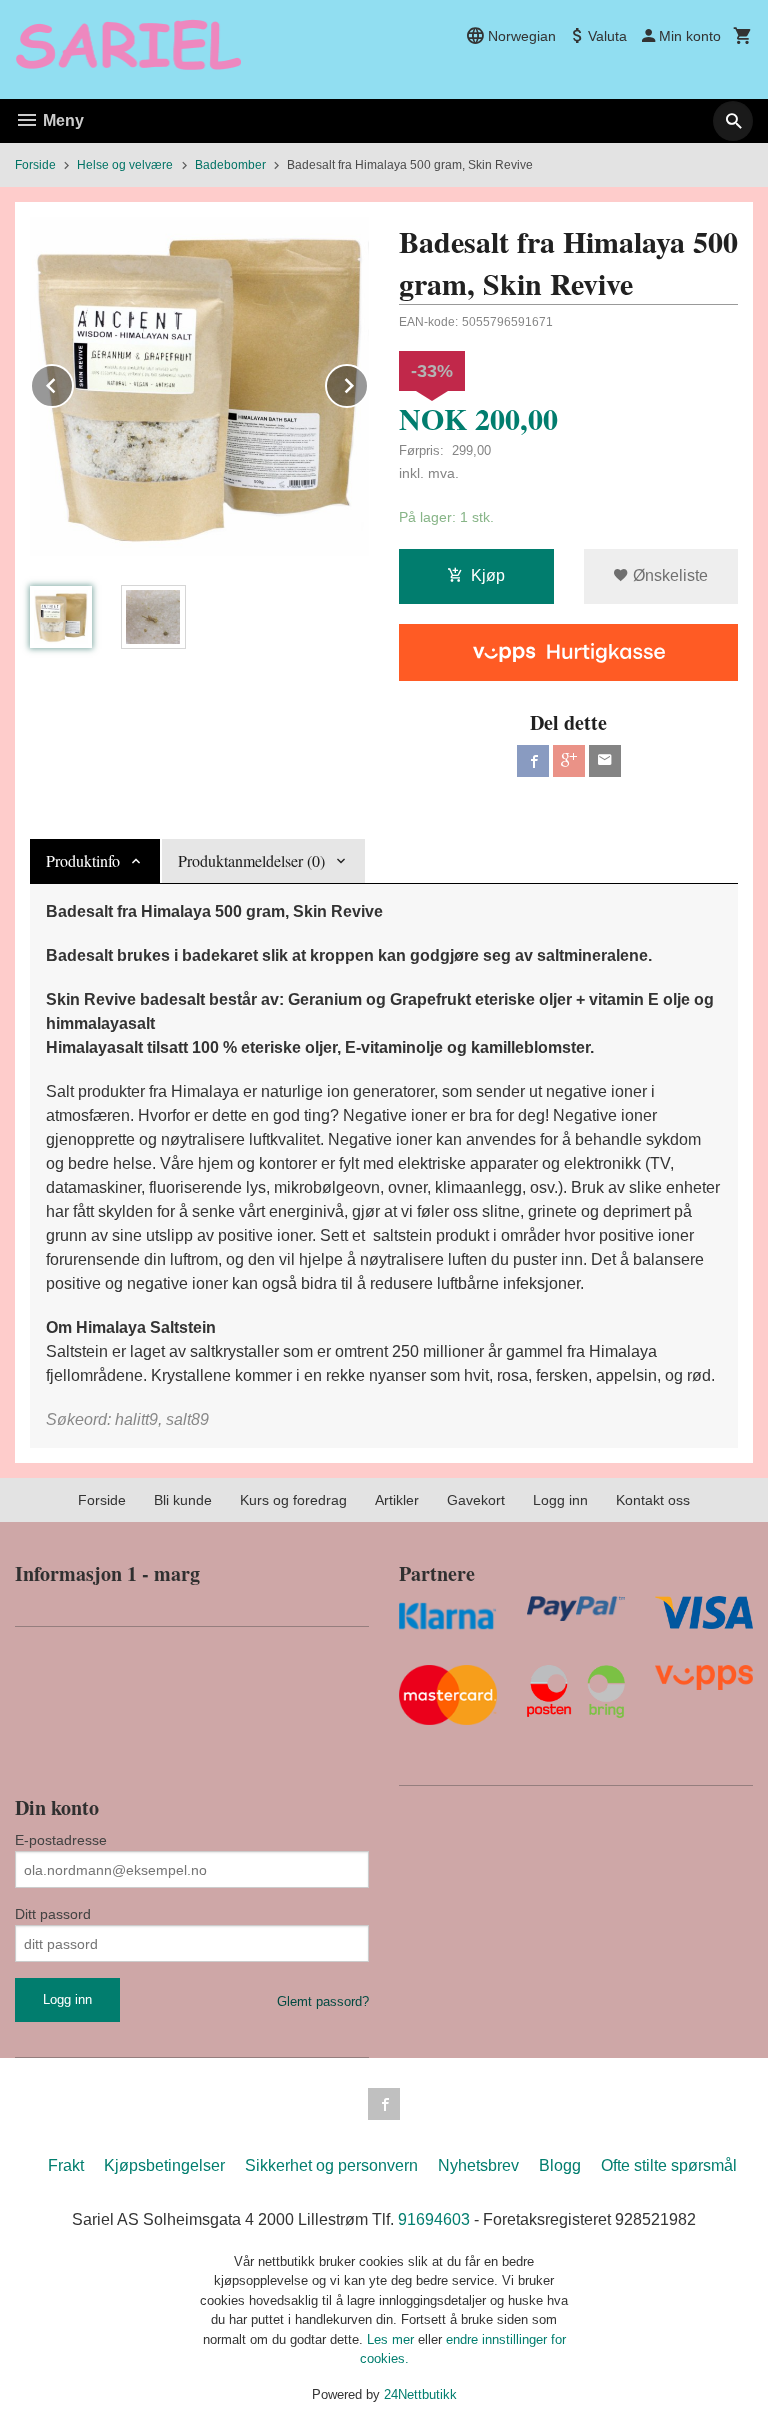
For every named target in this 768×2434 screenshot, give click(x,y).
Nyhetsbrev (478, 2165)
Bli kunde (183, 1500)
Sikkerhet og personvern (331, 2165)
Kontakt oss (653, 1500)
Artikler (397, 1500)
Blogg (560, 2165)
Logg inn (560, 1500)
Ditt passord (53, 1914)
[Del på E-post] (605, 761)
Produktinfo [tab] (83, 860)
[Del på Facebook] (533, 761)
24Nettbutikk (420, 2394)
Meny (61, 120)
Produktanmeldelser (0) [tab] (251, 860)
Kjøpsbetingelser (164, 2165)
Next (368, 382)
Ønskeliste (668, 575)
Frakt (66, 2165)
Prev (73, 382)
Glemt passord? (323, 2001)
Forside (35, 165)
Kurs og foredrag (293, 1500)
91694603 (434, 2219)
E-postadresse (61, 1840)
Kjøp (488, 575)
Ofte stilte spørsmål (669, 2165)
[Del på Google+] (569, 761)
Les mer (392, 2339)
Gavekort (476, 1500)
